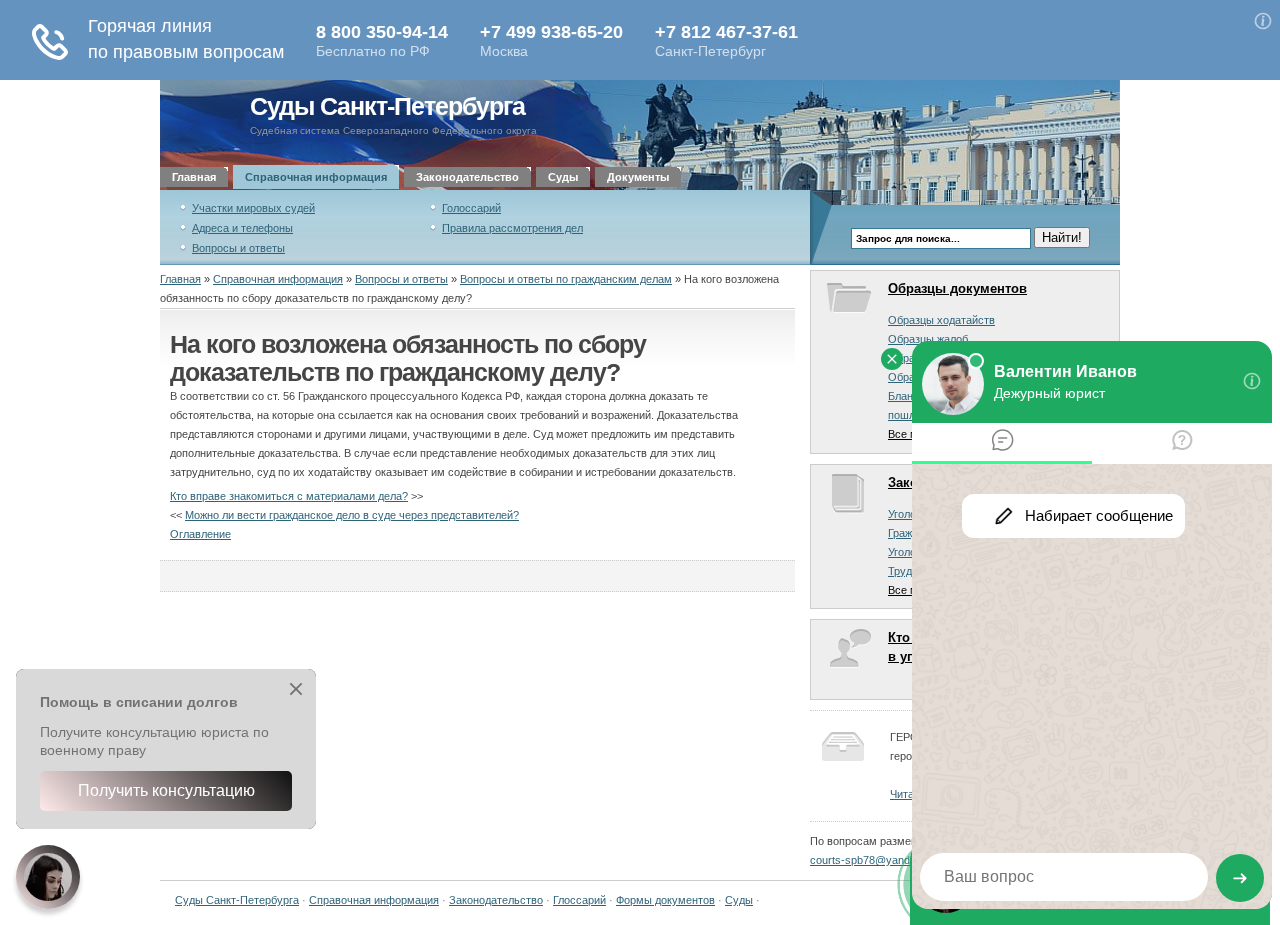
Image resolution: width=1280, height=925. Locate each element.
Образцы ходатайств (941, 320)
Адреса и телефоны (242, 228)
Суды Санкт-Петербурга (387, 106)
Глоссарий (579, 900)
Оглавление (200, 534)
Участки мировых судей (253, 208)
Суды (563, 177)
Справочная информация (316, 177)
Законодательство (467, 177)
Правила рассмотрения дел (512, 228)
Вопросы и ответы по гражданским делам (566, 279)
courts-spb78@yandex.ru (872, 860)
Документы (638, 177)
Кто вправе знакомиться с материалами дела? (289, 496)
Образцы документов (957, 288)
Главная (194, 177)
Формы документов (665, 900)
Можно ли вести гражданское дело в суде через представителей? (352, 515)
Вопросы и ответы (238, 248)
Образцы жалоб (928, 339)
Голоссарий (471, 208)
